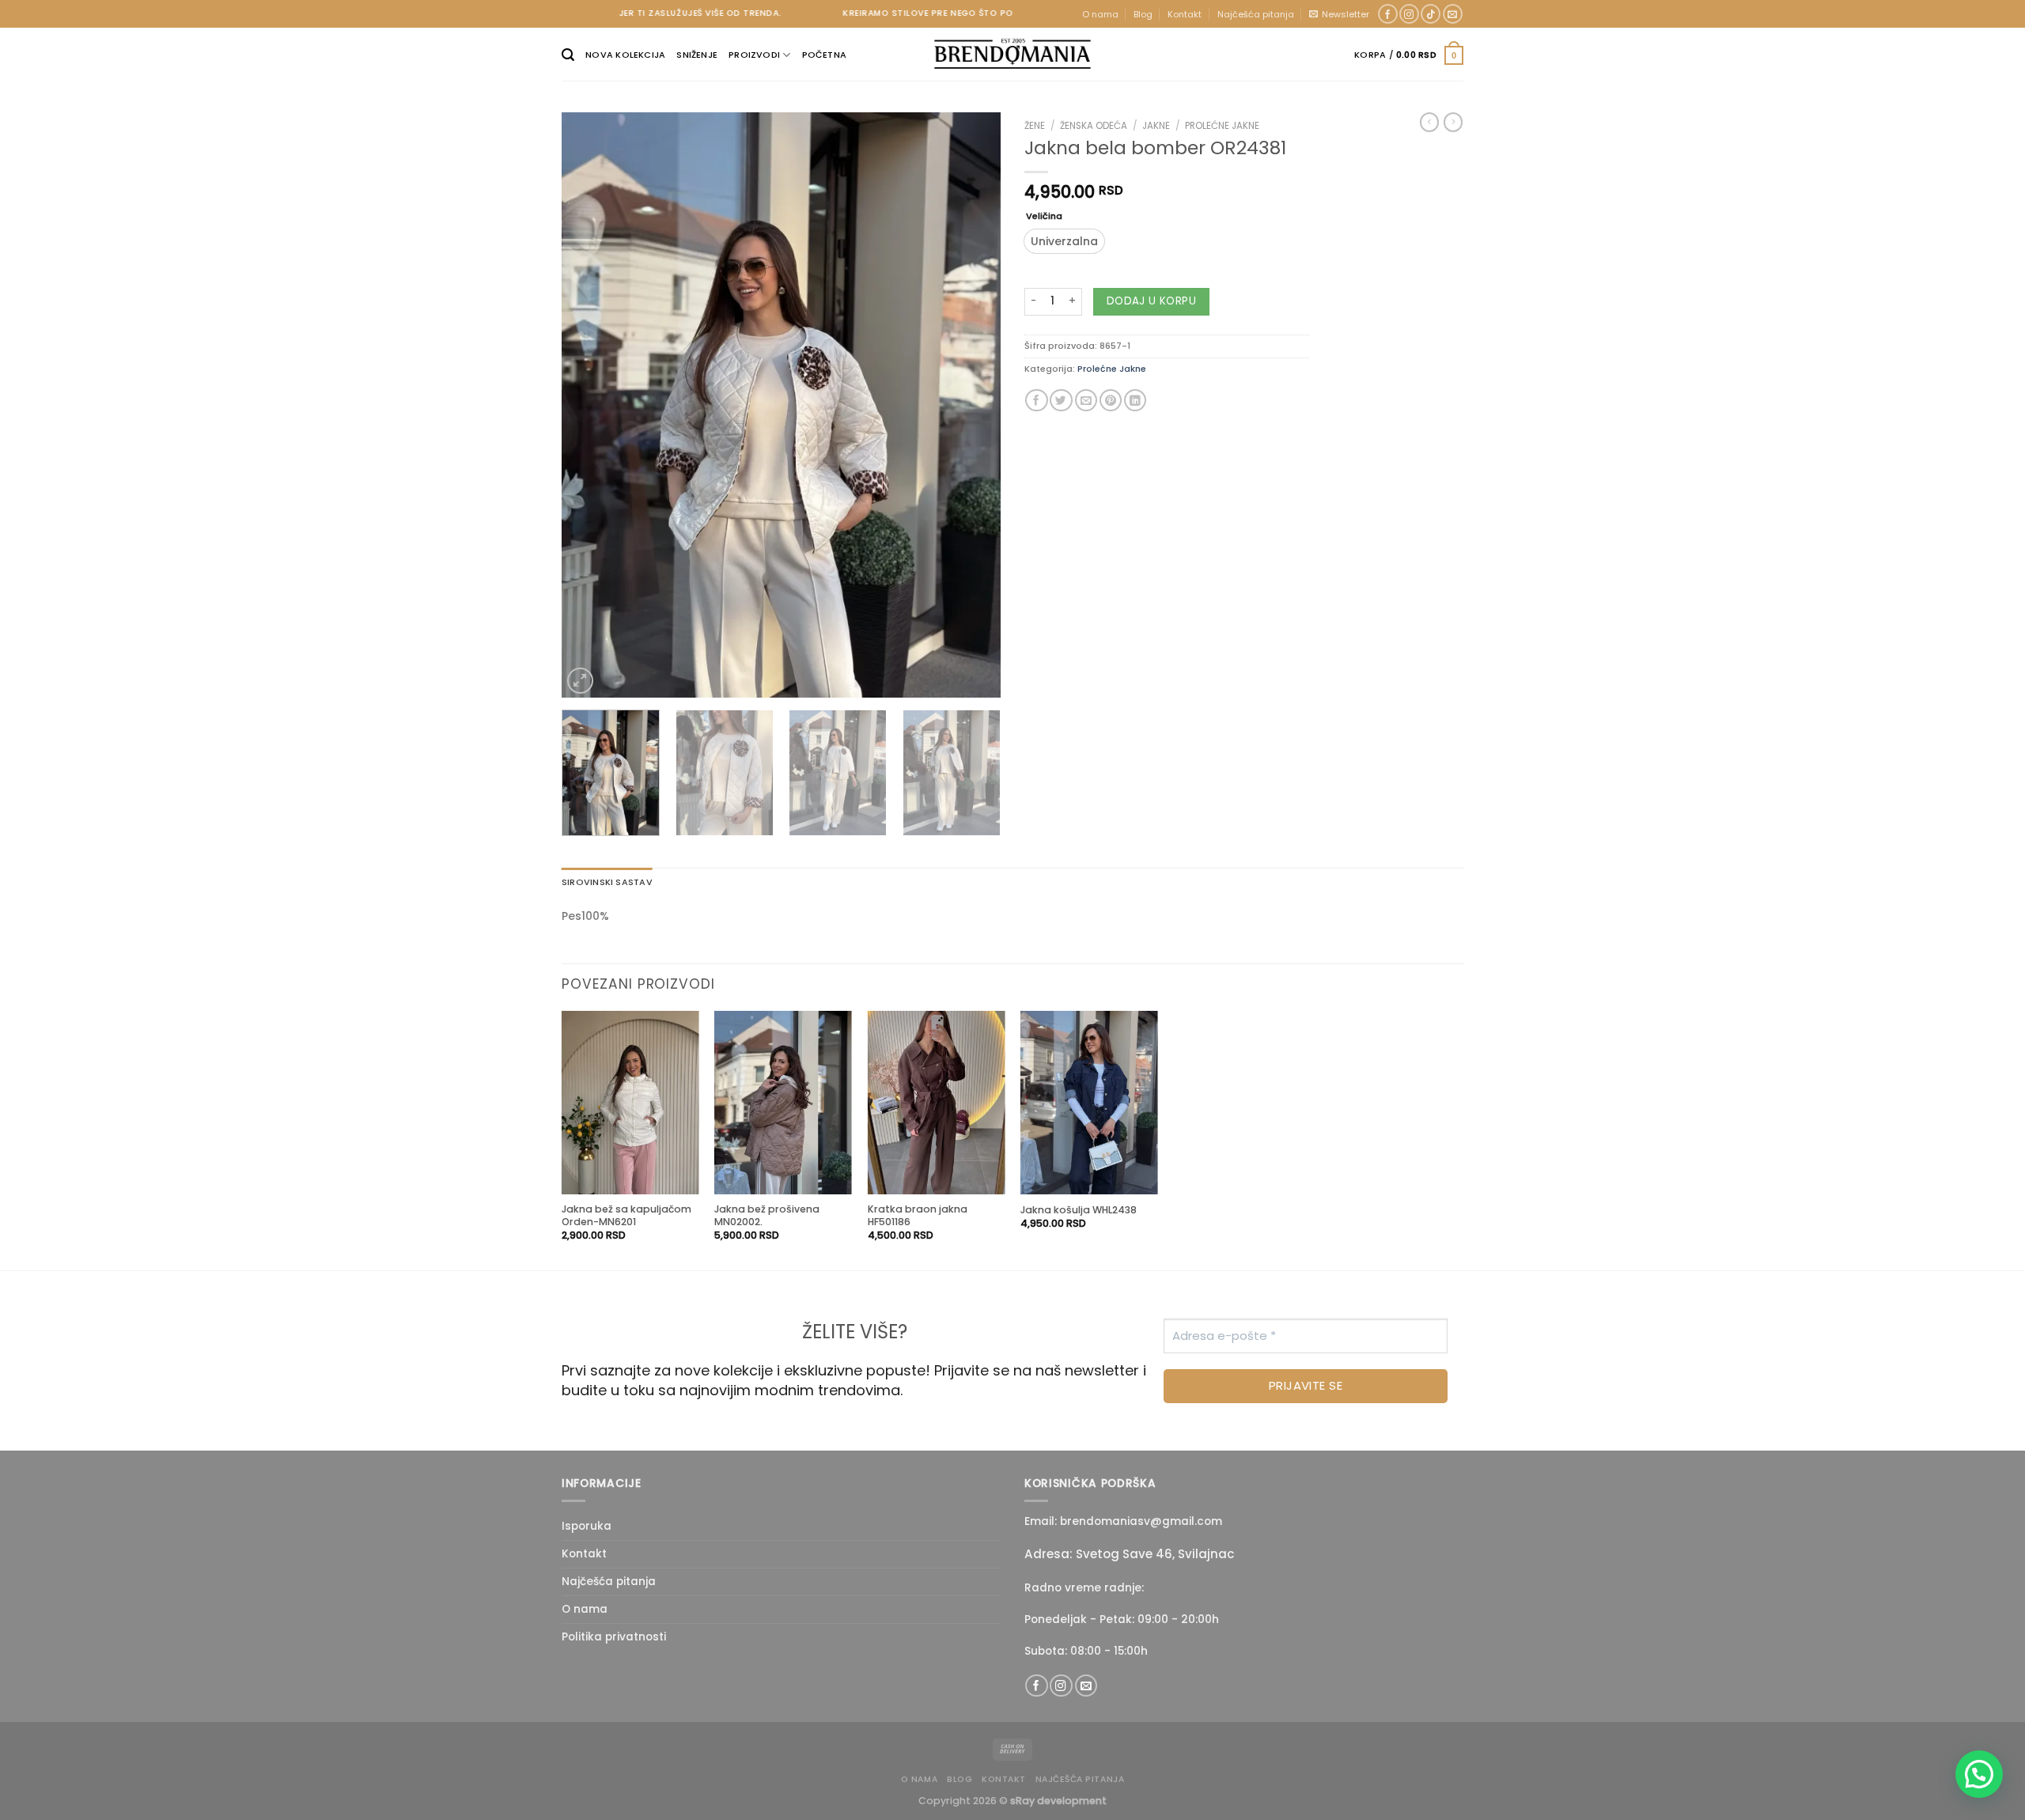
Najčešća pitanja (1256, 14)
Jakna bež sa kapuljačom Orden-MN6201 (626, 1216)
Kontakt (1185, 14)
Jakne (1156, 126)
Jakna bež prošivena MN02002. (767, 1216)
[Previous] (590, 405)
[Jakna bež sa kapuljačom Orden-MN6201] (630, 1103)
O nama (1100, 14)
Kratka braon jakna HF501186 (918, 1216)
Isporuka (587, 1526)
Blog (1143, 14)
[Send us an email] (1453, 14)
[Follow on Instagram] (1409, 14)
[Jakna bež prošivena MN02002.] (783, 1103)
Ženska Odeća (1094, 126)
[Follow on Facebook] (1388, 14)
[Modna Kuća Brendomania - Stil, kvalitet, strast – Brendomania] (1012, 54)
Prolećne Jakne (1222, 126)
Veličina (1044, 217)
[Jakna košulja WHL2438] (1089, 1103)
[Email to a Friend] (1086, 401)
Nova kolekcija (625, 55)
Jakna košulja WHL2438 (1079, 1210)
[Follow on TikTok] (1431, 14)
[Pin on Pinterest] (1111, 401)
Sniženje (697, 55)
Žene (1035, 126)
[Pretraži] (568, 55)
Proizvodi (754, 55)
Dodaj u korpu (1151, 301)
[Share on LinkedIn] (1135, 401)
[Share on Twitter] (1061, 401)
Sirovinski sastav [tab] (607, 882)
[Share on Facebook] (1036, 401)
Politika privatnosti (614, 1637)
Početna (825, 55)
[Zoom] (580, 681)
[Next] (972, 405)
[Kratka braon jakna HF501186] (937, 1103)
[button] (1979, 1774)
